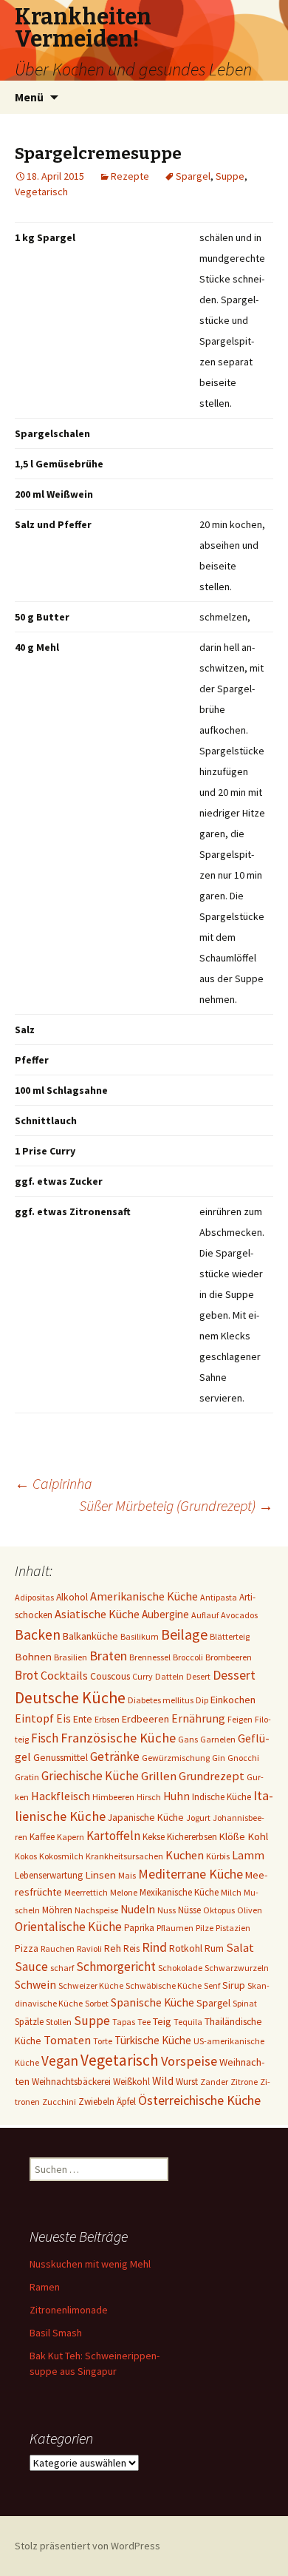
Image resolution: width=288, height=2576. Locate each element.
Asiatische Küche (97, 1614)
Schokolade (180, 1968)
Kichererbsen (192, 1837)
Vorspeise (189, 2061)
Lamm (248, 1855)
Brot (27, 1675)
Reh (113, 1948)
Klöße (232, 1836)
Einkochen (233, 1700)
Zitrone (244, 2082)
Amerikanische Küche (144, 1596)
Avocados (239, 1615)
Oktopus (219, 1910)
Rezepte (130, 176)
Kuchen (185, 1855)
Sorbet (97, 2003)
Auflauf (205, 1615)
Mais (127, 1875)
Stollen (59, 2022)
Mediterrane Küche (191, 1874)
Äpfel (126, 2102)
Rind (154, 1947)
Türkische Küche (153, 2040)
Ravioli (89, 1948)
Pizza (27, 1948)
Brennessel (150, 1657)
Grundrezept (212, 1776)
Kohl (258, 1836)
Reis (131, 1948)
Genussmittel (61, 1757)
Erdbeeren (145, 1719)
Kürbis (218, 1856)
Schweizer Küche (91, 1985)
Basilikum (140, 1636)
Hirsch (149, 1797)
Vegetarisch (41, 192)
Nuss (167, 1910)
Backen (38, 1634)
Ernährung (198, 1718)
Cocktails (64, 1675)
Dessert (234, 1675)
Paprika (139, 1928)
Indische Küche (222, 1797)
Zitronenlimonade (69, 2310)
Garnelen (218, 1739)
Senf (212, 1985)
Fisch (45, 1738)
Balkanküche (90, 1636)
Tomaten (67, 2040)
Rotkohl (186, 1948)
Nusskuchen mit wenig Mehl (90, 2264)
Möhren (57, 1910)
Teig (162, 2021)
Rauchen (58, 1948)
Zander (214, 2082)
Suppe (230, 176)
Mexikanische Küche (179, 1892)
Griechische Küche (90, 1776)
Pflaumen (175, 1928)
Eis (64, 1718)
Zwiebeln (96, 2102)
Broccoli (188, 1657)
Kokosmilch (61, 1856)
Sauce (31, 1967)
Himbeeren (113, 1797)
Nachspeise (96, 1910)
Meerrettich (86, 1892)
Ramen (45, 2287)
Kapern (71, 1837)
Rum (214, 1948)
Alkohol (72, 1597)
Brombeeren (229, 1657)
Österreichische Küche (199, 2100)
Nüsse (189, 1910)
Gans (188, 1739)
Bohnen (33, 1656)
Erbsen (107, 1719)
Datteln (169, 1676)
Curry (143, 1676)
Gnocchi (243, 1758)
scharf (62, 1968)
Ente (83, 1719)
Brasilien (71, 1657)
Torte (103, 2041)
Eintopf (34, 1718)
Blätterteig (230, 1636)
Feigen (240, 1719)
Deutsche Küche (70, 1697)
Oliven (250, 1910)
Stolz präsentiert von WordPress (88, 2546)
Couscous (110, 1676)
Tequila (188, 2022)
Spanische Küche (152, 2002)
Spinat (245, 2003)
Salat (240, 1948)
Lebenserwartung (49, 1875)
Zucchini (59, 2102)
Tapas (124, 2022)
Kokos (26, 1856)
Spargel (193, 176)
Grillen (159, 1776)
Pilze (205, 1928)
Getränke (115, 1757)
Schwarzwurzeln (237, 1968)
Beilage (184, 1634)
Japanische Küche (146, 1817)
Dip (202, 1700)
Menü (29, 97)
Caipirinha (54, 1483)
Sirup (234, 1985)
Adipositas (34, 1597)
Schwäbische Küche (164, 1985)
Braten (108, 1656)
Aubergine (165, 1614)
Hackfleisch (61, 1796)
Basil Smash (56, 2333)
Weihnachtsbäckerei (71, 2082)
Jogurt (198, 1818)
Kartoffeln (113, 1836)
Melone (124, 1892)
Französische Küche (118, 1738)
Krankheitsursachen (124, 1856)
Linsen (100, 1874)
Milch (231, 1892)
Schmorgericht (116, 1967)
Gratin (27, 1777)
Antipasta (219, 1597)
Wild (163, 2081)
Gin (219, 1758)
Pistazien (233, 1928)
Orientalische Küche (68, 1927)
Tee (144, 2022)
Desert (198, 1676)
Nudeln (138, 1909)
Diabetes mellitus (161, 1700)
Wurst (187, 2082)
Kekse (154, 1837)
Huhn (176, 1796)
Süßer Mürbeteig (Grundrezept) (176, 1505)
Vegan (60, 2061)
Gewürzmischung (176, 1758)
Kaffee (42, 1837)
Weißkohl (131, 2082)
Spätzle (29, 2022)
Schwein (35, 1985)
